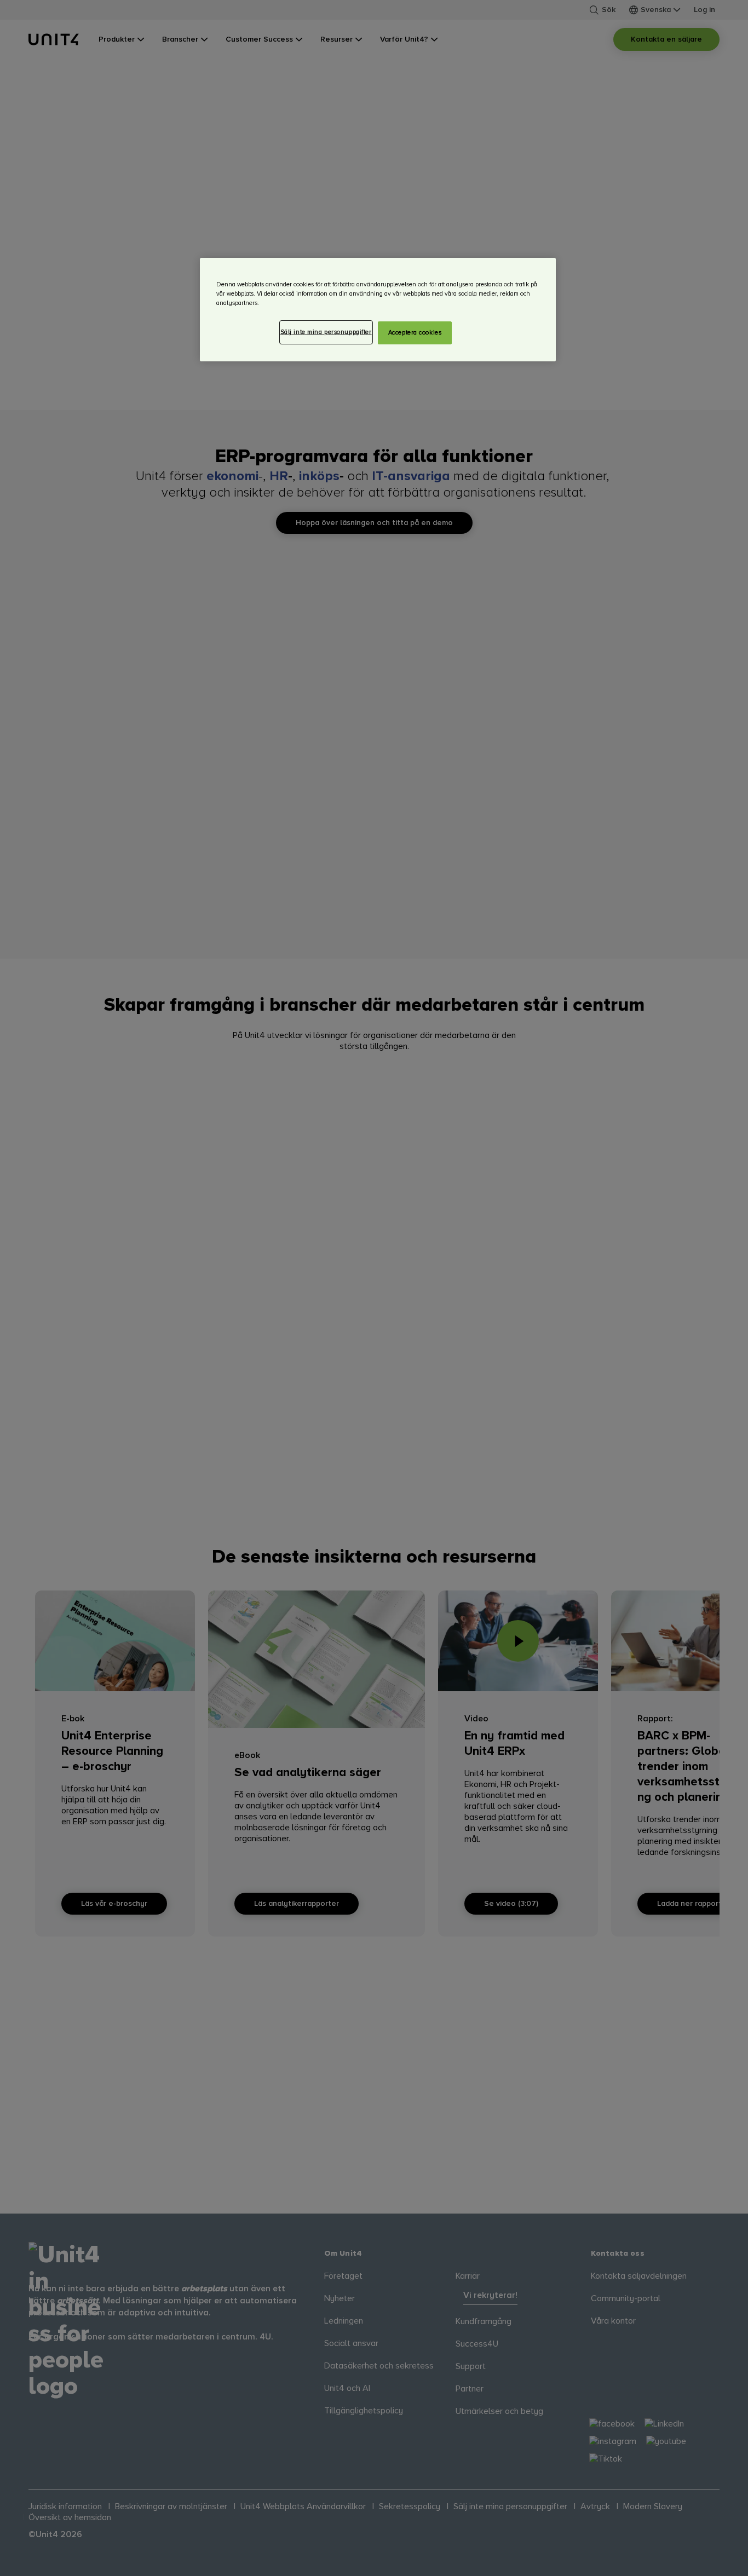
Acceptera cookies (415, 333)
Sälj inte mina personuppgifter (326, 332)
